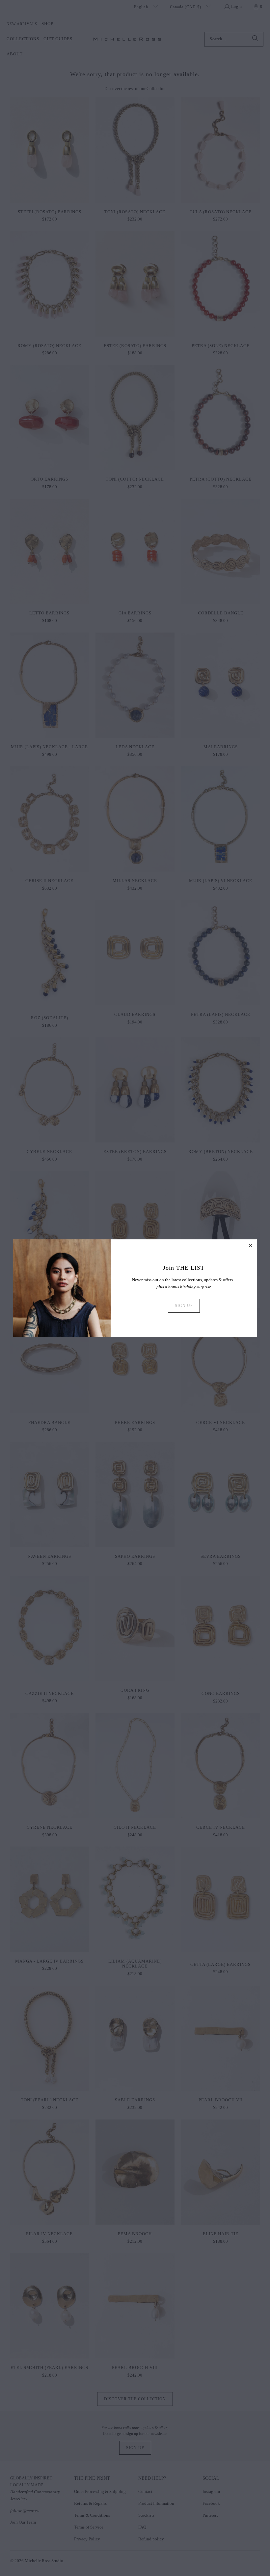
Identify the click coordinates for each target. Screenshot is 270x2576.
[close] (251, 1245)
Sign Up (184, 1306)
